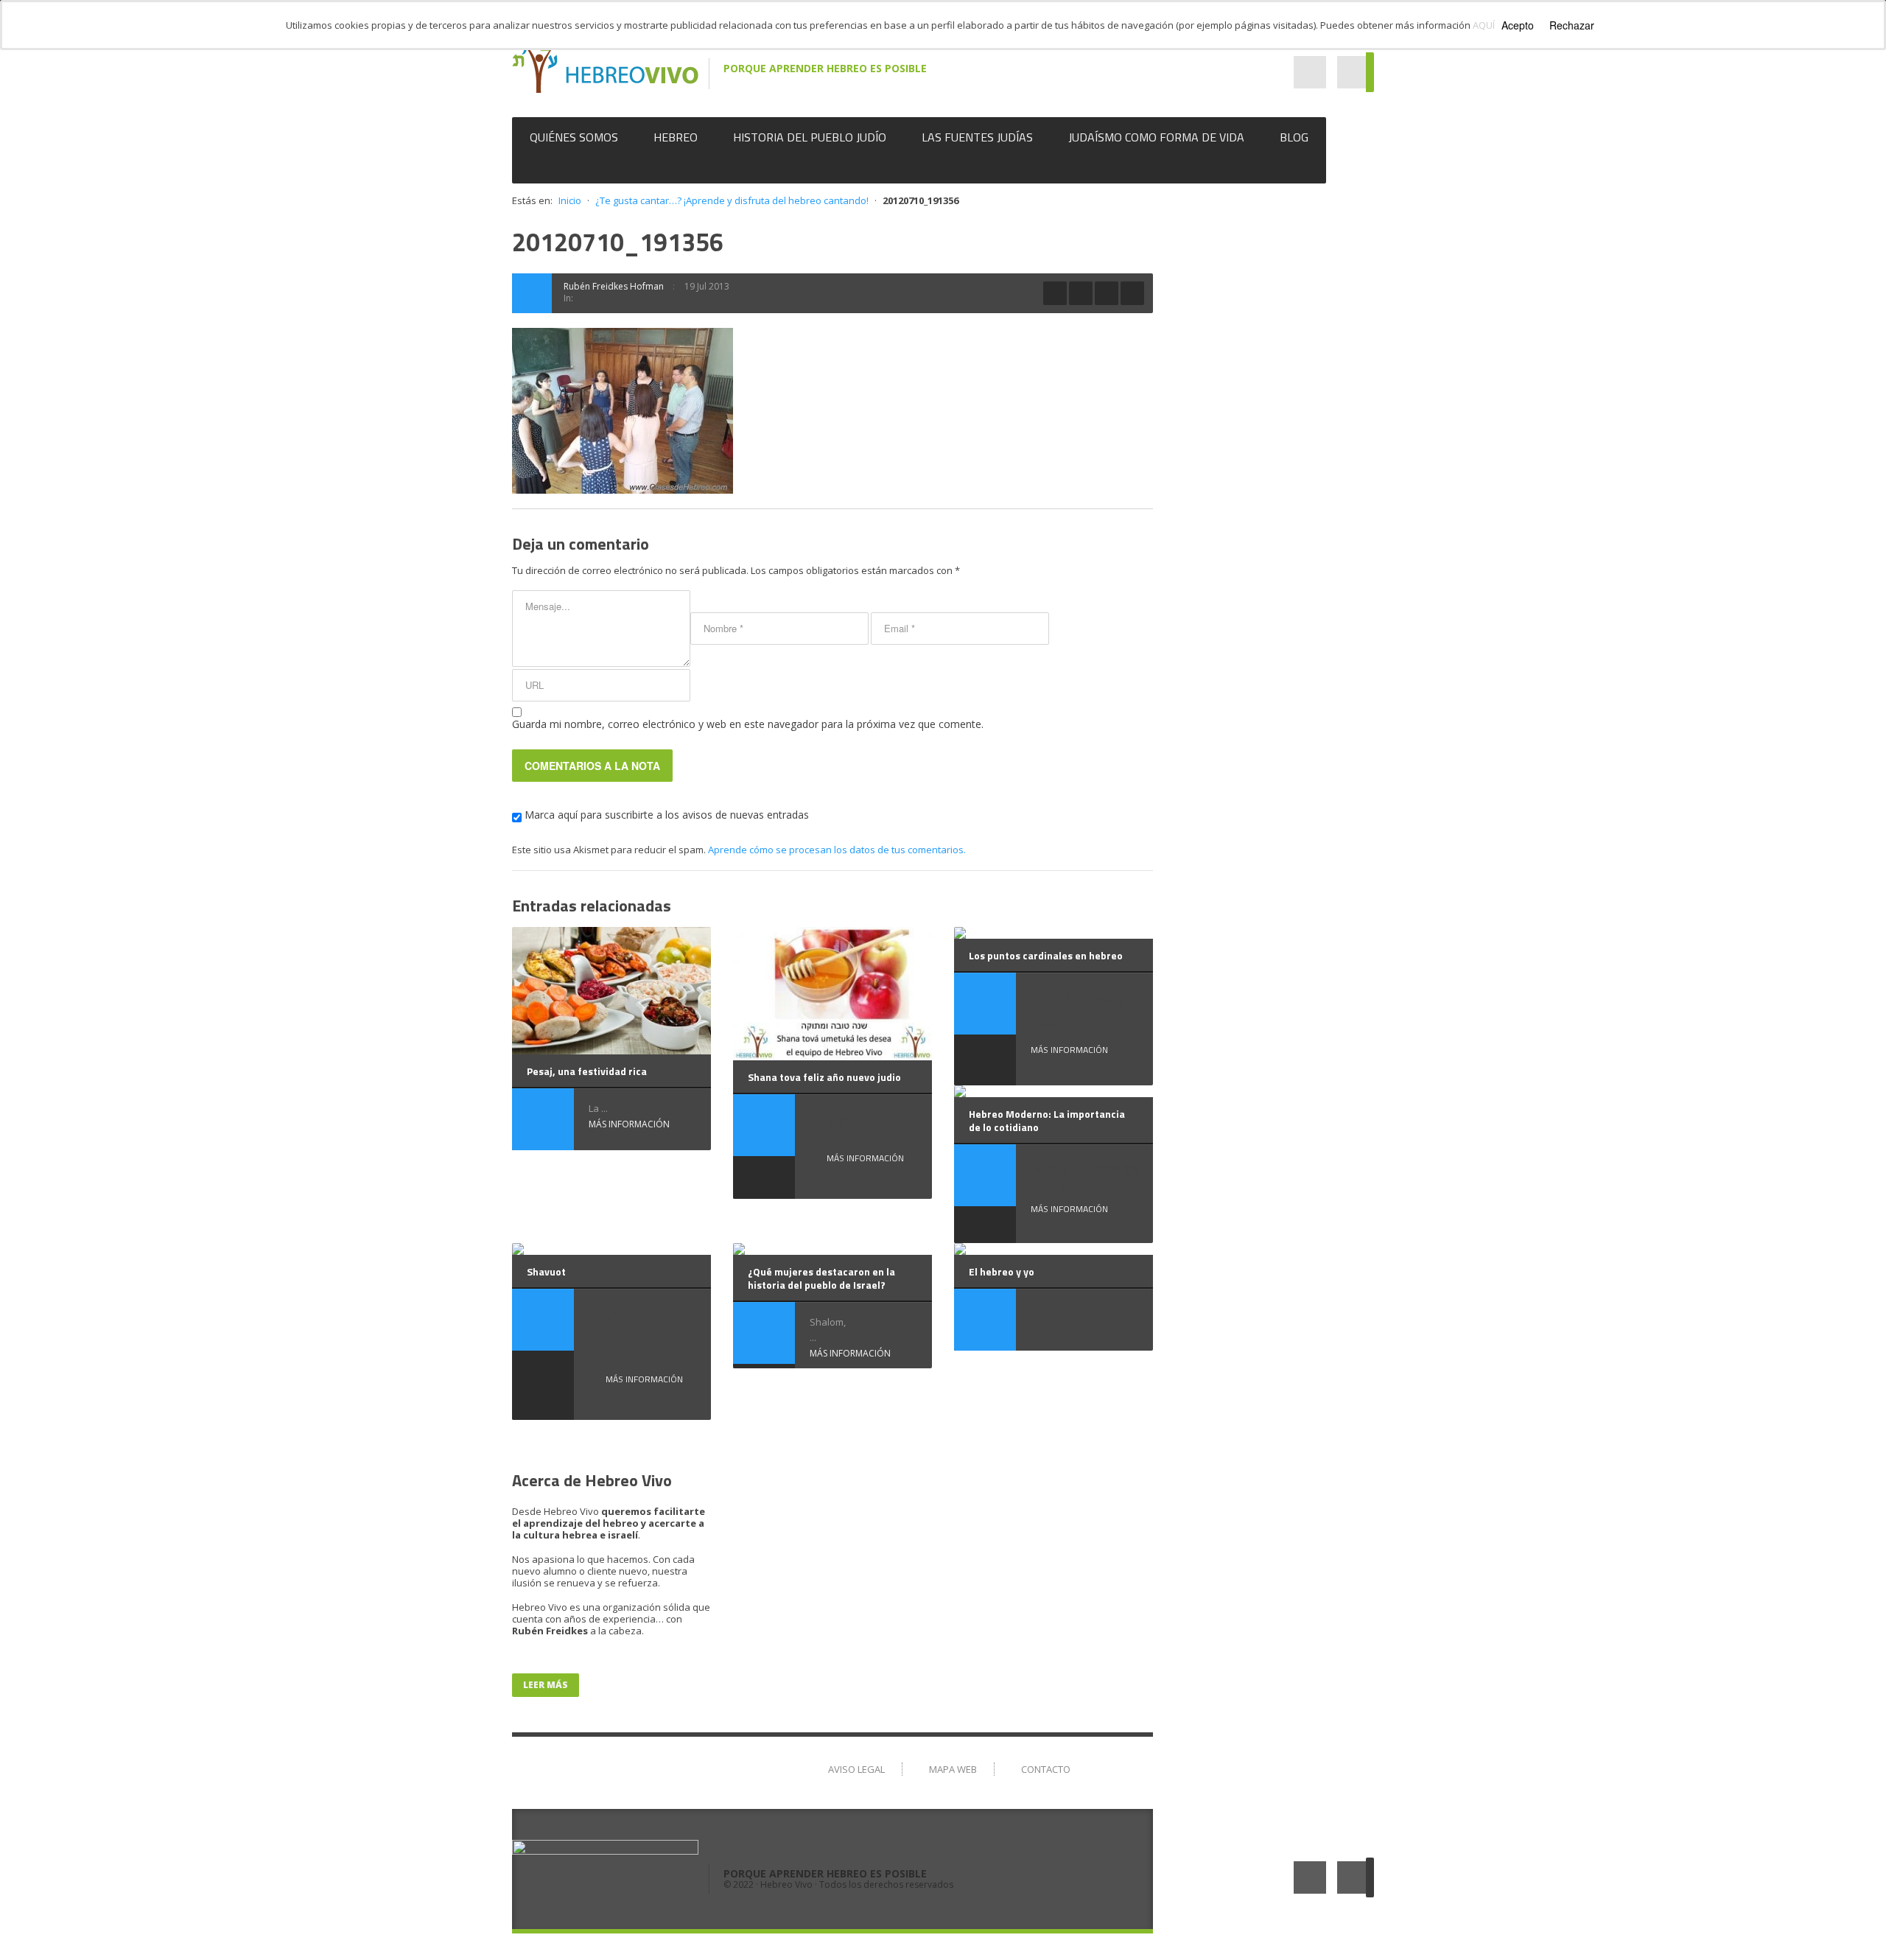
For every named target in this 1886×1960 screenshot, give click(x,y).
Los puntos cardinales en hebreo (1046, 955)
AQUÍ (1484, 25)
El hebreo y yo (1002, 1271)
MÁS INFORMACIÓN (629, 1124)
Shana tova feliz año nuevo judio (824, 1077)
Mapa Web (953, 1769)
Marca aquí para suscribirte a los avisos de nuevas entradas (665, 815)
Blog (1294, 137)
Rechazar (1572, 25)
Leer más (546, 1685)
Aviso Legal (856, 1769)
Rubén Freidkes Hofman (614, 286)
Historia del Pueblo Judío (810, 137)
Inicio (570, 200)
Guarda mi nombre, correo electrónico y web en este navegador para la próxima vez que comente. (748, 724)
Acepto (1518, 25)
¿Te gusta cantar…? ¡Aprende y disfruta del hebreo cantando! (732, 200)
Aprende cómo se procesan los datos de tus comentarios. (837, 850)
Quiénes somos (574, 137)
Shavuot (546, 1271)
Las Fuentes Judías (977, 137)
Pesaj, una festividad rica (587, 1071)
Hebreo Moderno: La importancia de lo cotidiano (1047, 1120)
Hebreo (676, 137)
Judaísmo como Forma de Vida (1156, 137)
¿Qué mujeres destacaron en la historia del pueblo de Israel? (821, 1278)
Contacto (1046, 1769)
